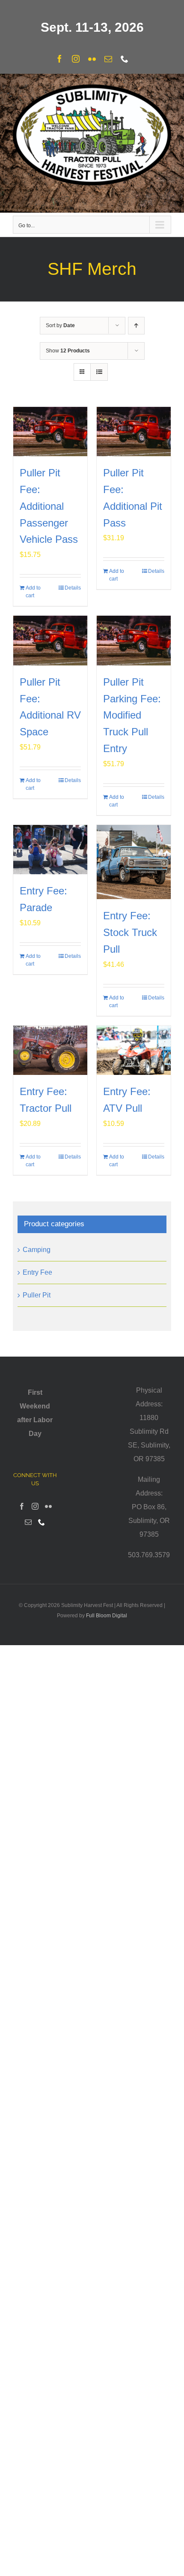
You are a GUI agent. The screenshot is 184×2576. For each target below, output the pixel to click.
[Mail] (28, 1522)
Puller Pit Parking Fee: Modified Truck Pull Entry (132, 715)
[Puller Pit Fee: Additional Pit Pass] (134, 432)
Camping (37, 1250)
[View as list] (99, 372)
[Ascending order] (136, 326)
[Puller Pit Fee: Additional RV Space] (50, 640)
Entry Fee (37, 1272)
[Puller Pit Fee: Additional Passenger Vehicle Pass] (50, 432)
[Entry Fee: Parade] (50, 850)
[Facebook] (22, 1506)
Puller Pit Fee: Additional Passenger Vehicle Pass (49, 506)
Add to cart (33, 592)
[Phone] (42, 1522)
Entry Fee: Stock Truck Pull (130, 932)
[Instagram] (35, 1506)
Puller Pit (37, 1295)
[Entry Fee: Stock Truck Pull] (134, 862)
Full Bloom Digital (107, 1616)
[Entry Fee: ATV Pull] (134, 1050)
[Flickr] (48, 1506)
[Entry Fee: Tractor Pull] (50, 1050)
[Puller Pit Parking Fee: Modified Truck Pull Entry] (134, 640)
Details (73, 588)
